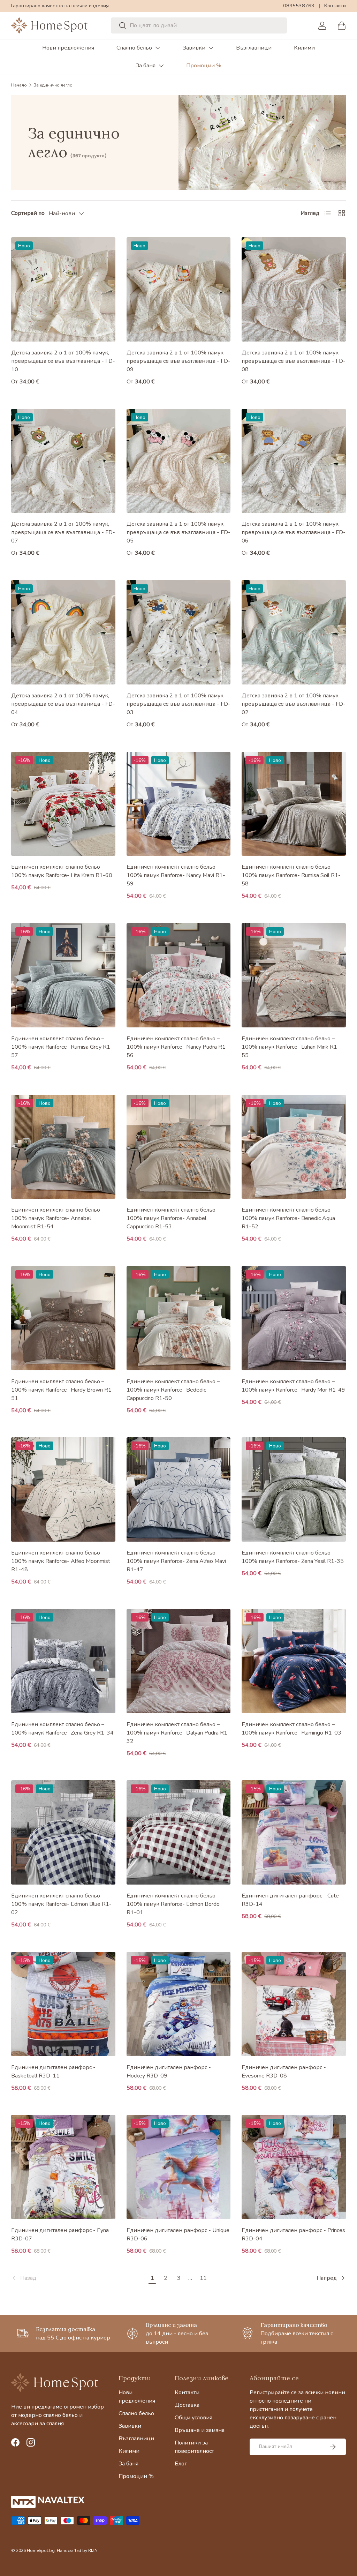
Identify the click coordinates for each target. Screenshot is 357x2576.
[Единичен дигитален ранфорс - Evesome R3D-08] (294, 2004)
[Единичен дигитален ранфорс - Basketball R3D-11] (63, 2004)
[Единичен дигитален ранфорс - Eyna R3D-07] (63, 2167)
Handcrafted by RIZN (77, 2551)
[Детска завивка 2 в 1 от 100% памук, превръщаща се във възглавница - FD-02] (294, 632)
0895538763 (299, 6)
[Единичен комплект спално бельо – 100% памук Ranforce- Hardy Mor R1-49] (294, 1318)
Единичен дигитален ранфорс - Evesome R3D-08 (284, 2072)
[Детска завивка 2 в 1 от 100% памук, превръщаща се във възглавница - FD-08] (294, 289)
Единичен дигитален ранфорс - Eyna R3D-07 (60, 2234)
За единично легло (53, 85)
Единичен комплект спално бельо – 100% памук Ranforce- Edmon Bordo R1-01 (173, 1904)
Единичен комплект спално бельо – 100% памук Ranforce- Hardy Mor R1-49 (293, 1386)
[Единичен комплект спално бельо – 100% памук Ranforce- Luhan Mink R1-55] (294, 975)
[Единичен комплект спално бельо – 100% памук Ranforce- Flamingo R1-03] (294, 1661)
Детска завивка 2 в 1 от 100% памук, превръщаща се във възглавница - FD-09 (178, 361)
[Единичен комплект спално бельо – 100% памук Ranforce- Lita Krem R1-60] (63, 804)
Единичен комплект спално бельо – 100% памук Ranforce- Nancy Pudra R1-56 (177, 1047)
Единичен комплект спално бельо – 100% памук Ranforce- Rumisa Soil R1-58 (291, 875)
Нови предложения (68, 48)
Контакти (335, 6)
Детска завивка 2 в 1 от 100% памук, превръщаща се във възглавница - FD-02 (294, 704)
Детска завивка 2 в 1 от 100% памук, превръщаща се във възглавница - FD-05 (178, 532)
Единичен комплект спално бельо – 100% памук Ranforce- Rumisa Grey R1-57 (62, 1047)
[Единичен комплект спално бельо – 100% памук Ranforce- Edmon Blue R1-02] (63, 1832)
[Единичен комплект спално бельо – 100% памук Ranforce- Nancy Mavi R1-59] (179, 804)
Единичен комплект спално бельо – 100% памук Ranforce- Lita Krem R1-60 (62, 871)
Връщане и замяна (200, 2430)
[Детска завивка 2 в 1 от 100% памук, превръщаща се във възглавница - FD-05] (179, 461)
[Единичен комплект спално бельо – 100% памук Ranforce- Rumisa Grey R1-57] (63, 975)
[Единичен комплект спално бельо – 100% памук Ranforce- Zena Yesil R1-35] (294, 1489)
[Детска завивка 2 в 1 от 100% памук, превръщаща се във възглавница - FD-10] (63, 289)
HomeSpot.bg (41, 2551)
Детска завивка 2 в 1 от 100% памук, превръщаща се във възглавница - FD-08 (294, 361)
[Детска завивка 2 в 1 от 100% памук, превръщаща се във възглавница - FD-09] (179, 289)
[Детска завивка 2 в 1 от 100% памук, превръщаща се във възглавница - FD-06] (294, 461)
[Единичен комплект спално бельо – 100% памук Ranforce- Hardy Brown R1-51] (63, 1318)
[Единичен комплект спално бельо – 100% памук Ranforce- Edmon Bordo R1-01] (179, 1832)
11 (203, 2278)
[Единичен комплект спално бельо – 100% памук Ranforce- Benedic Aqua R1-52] (294, 1147)
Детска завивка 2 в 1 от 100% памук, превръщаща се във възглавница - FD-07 (63, 532)
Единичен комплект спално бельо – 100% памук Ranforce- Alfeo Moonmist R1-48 (61, 1561)
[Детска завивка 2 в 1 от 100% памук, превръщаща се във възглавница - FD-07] (63, 461)
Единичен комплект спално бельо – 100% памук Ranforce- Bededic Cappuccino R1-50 (173, 1390)
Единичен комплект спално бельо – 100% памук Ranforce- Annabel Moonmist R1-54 (58, 1218)
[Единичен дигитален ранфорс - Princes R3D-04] (294, 2167)
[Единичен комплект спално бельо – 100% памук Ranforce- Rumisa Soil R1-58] (294, 804)
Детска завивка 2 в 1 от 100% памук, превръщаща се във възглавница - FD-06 (294, 532)
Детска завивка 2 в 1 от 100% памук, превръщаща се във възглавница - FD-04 (63, 704)
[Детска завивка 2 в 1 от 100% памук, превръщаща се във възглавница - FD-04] (63, 632)
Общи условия (193, 2418)
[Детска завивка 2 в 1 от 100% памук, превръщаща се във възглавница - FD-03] (179, 632)
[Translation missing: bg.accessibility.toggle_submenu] (158, 48)
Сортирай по (28, 213)
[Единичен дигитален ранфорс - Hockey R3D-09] (179, 2004)
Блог (181, 2464)
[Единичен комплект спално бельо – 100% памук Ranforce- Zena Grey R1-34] (63, 1661)
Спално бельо (134, 48)
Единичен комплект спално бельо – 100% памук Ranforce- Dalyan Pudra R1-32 (178, 1733)
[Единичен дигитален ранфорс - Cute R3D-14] (294, 1832)
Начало (19, 85)
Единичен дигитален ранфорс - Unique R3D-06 (178, 2234)
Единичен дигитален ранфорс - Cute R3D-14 (290, 1900)
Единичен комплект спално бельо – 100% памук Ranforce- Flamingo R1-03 (291, 1729)
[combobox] (199, 25)
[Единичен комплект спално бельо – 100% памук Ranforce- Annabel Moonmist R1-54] (63, 1147)
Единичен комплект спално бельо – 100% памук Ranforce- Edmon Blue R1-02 (61, 1904)
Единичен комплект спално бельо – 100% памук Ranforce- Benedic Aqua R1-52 (288, 1218)
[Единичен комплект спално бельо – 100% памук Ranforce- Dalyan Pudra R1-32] (179, 1661)
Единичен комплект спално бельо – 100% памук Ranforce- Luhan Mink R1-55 (291, 1047)
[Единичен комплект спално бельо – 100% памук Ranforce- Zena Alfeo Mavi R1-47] (179, 1489)
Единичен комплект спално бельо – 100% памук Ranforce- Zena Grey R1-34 (62, 1729)
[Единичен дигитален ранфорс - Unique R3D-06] (179, 2167)
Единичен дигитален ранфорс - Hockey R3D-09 (169, 2072)
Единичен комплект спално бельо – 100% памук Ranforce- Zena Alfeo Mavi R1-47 (176, 1561)
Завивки (194, 48)
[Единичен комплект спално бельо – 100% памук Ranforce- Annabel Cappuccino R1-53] (179, 1147)
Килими (304, 48)
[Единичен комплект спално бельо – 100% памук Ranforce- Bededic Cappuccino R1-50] (179, 1318)
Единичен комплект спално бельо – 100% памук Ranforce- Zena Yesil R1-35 (293, 1557)
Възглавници (254, 48)
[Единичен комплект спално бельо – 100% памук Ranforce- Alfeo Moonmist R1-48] (63, 1489)
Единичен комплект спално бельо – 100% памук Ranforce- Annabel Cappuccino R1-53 (173, 1218)
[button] (342, 25)
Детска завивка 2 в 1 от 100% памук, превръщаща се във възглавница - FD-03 (178, 704)
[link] (78, 2278)
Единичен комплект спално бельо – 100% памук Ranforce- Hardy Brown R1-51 (63, 1390)
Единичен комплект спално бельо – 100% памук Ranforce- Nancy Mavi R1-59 (176, 875)
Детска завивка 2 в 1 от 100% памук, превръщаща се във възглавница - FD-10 (63, 361)
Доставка (187, 2405)
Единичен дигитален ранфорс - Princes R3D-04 (293, 2234)
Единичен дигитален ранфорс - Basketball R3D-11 (53, 2072)
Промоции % (204, 66)
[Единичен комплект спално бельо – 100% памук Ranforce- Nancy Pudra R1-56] (179, 975)
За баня (146, 66)
